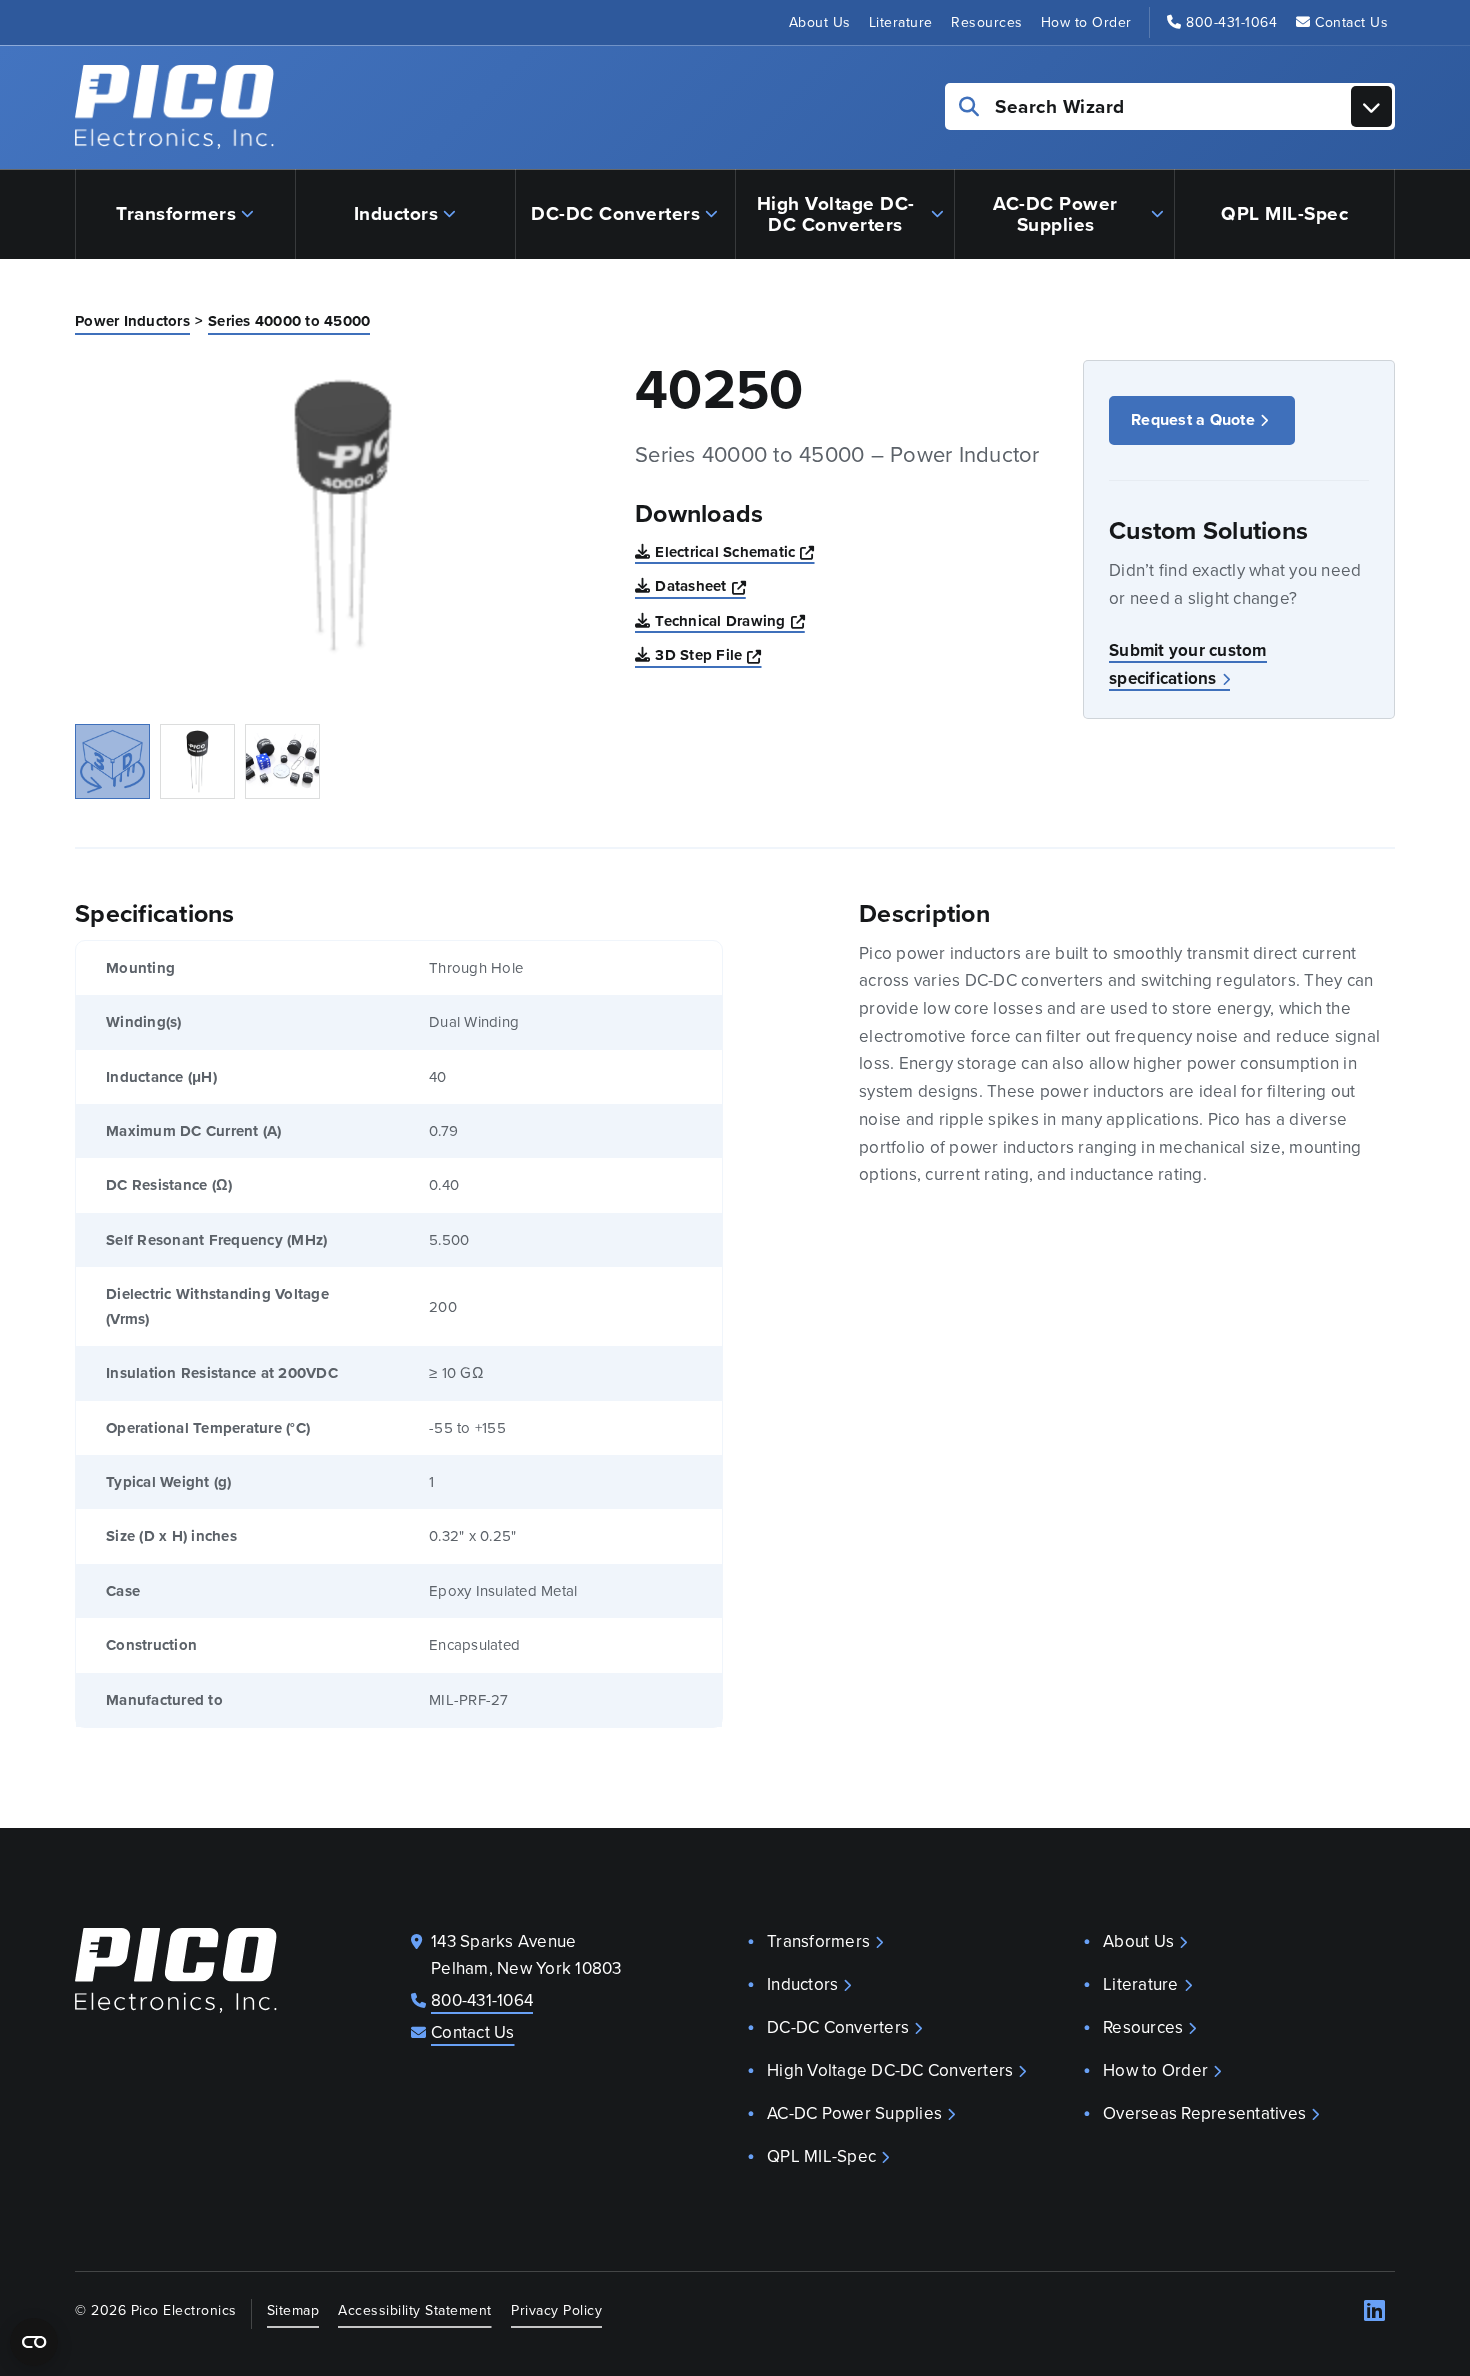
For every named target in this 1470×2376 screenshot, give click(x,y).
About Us (820, 22)
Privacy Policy (556, 2310)
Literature (901, 22)
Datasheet (700, 585)
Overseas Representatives (1204, 2113)
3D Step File (708, 654)
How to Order (1086, 22)
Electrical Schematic (734, 551)
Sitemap (293, 2310)
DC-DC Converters (615, 213)
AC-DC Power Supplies (1055, 214)
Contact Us (1351, 22)
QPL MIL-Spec (1284, 213)
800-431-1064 (1231, 22)
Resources (987, 22)
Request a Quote (1193, 419)
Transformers (176, 213)
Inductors (396, 213)
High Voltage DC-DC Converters (836, 214)
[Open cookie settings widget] (34, 2342)
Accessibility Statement (415, 2310)
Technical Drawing (730, 620)
